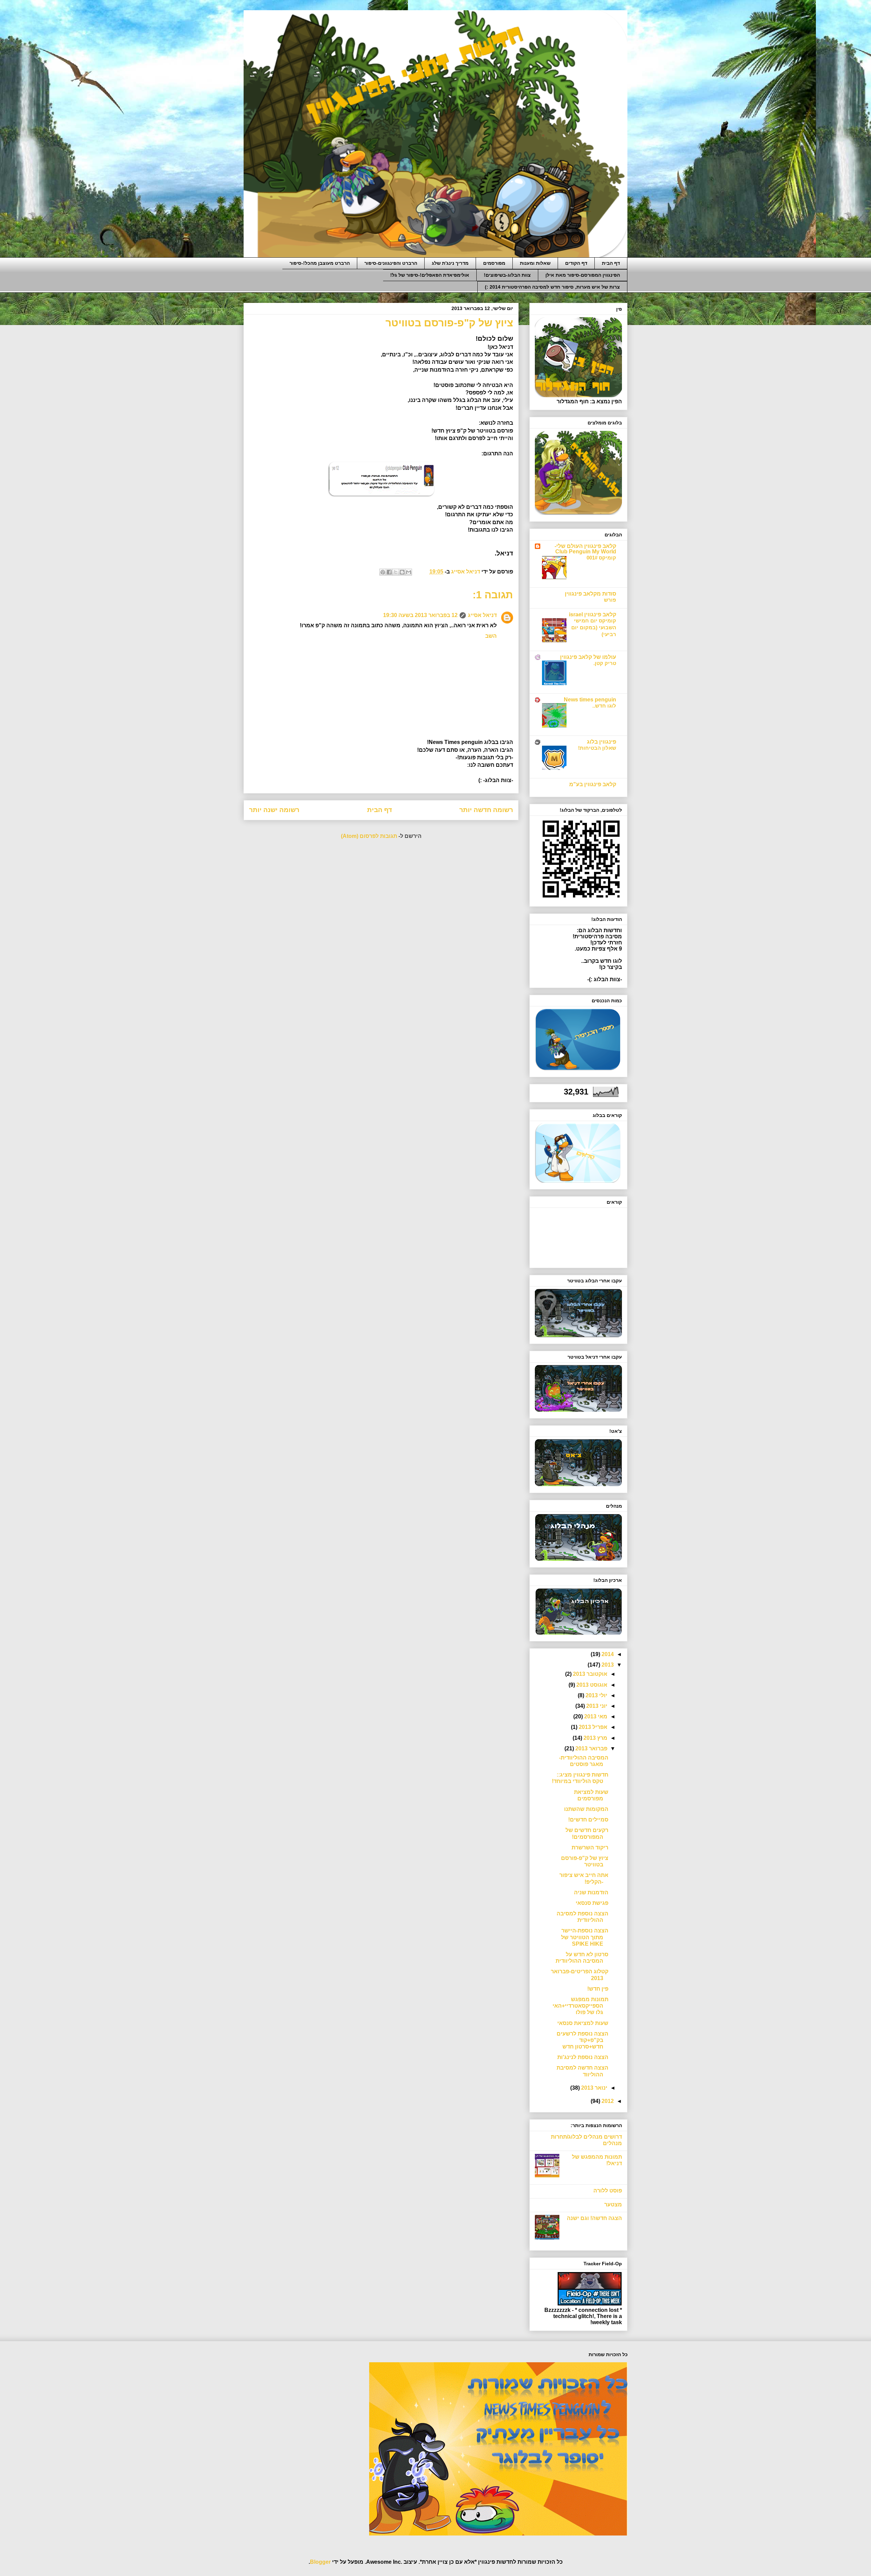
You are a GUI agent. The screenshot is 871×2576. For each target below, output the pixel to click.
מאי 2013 (595, 1716)
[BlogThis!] (402, 572)
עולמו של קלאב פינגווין (588, 657)
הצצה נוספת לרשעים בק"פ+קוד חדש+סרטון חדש (582, 2040)
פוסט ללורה (608, 2191)
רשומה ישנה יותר (274, 810)
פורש (610, 600)
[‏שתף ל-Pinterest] (383, 572)
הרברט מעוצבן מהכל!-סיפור (320, 263)
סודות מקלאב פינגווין (590, 594)
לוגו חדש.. (604, 706)
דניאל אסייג (482, 615)
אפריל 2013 (592, 1727)
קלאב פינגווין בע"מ (593, 784)
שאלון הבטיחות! (597, 748)
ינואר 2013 (594, 2088)
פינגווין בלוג (602, 742)
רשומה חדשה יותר (486, 810)
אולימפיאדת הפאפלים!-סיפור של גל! (430, 275)
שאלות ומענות (535, 263)
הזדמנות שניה (591, 1892)
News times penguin (590, 700)
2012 (607, 2101)
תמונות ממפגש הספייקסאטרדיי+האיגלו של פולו (580, 2006)
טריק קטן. (605, 663)
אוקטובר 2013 (589, 1674)
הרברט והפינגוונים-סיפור (391, 263)
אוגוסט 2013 (591, 1685)
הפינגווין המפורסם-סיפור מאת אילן (583, 275)
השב (491, 636)
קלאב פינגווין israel (593, 614)
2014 (607, 1654)
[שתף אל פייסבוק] (389, 572)
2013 (607, 1665)
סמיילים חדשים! (588, 1820)
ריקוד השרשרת (590, 1848)
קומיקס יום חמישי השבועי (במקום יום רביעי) (594, 627)
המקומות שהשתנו (586, 1809)
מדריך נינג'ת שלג (450, 263)
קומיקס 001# (601, 558)
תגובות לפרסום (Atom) (369, 836)
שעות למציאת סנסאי (583, 2023)
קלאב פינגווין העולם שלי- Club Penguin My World (585, 549)
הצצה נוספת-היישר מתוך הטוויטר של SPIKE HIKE (585, 1937)
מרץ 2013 (595, 1738)
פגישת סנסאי (592, 1903)
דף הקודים (576, 263)
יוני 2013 (596, 1706)
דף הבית (611, 263)
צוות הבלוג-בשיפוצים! (507, 275)
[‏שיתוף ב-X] (396, 572)
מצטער (613, 2205)
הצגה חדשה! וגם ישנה (594, 2218)
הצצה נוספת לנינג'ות (583, 2057)
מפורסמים (494, 263)
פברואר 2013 (591, 1748)
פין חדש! (598, 1989)
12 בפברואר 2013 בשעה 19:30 (420, 615)
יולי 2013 (596, 1695)
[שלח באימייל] (409, 572)
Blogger (320, 2562)
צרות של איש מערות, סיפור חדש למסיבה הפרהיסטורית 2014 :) (552, 287)
